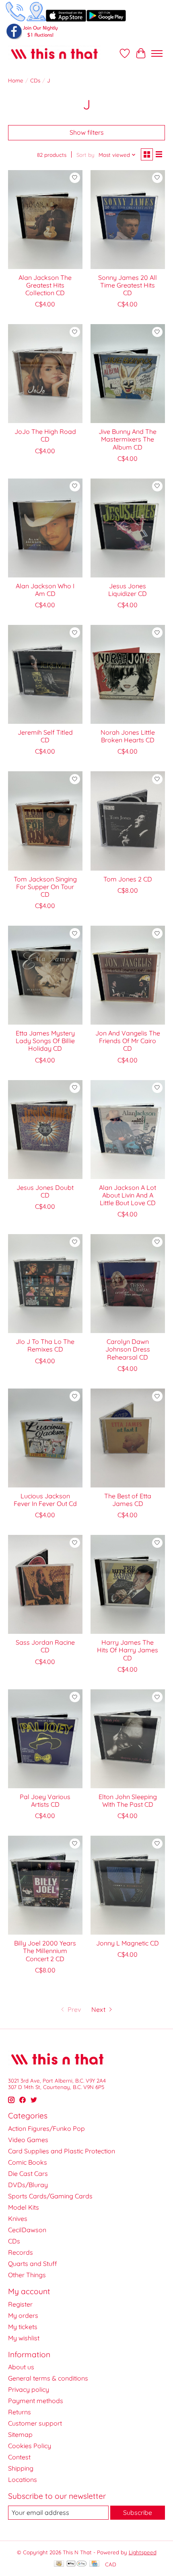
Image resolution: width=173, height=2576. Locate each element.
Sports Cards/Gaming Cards (50, 2196)
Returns (20, 2412)
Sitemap (20, 2434)
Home (16, 80)
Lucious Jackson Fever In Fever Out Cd (45, 1500)
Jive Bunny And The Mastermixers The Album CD (128, 439)
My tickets (23, 2327)
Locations (23, 2479)
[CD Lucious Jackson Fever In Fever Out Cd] (45, 1438)
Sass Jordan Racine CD (45, 1646)
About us (21, 2367)
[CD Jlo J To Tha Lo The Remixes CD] (45, 1284)
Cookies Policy (30, 2446)
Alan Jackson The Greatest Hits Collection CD (45, 285)
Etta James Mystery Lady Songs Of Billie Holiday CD (45, 1041)
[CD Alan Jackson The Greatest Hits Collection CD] (45, 220)
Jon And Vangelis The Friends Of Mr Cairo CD (128, 1041)
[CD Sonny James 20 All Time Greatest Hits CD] (128, 220)
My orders (23, 2315)
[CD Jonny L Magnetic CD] (128, 1885)
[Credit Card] (94, 2564)
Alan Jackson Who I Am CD (45, 590)
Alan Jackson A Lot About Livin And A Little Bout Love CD (128, 1195)
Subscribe (138, 2512)
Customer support (35, 2423)
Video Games (28, 2140)
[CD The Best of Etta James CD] (128, 1438)
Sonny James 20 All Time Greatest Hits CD (128, 285)
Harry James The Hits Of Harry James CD (128, 1650)
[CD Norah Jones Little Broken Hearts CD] (128, 674)
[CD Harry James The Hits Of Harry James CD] (128, 1584)
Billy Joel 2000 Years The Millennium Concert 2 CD (45, 1951)
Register (20, 2304)
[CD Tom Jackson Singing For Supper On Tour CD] (45, 821)
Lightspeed (143, 2552)
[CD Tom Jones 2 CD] (128, 821)
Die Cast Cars (28, 2173)
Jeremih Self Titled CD (45, 736)
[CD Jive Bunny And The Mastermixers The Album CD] (128, 374)
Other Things (27, 2275)
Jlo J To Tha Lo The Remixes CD (45, 1345)
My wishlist (24, 2338)
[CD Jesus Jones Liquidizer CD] (128, 528)
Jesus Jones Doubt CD (45, 1191)
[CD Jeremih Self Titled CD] (45, 674)
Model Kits (24, 2207)
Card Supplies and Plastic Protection (62, 2151)
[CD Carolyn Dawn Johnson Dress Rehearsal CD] (128, 1284)
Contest (19, 2457)
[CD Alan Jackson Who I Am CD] (45, 528)
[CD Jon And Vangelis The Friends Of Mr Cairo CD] (128, 975)
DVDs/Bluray (28, 2185)
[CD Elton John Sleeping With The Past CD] (128, 1739)
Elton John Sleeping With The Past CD (128, 1801)
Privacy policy (29, 2389)
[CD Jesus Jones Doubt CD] (45, 1130)
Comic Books (28, 2162)
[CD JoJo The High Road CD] (45, 374)
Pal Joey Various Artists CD (45, 1801)
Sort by (85, 155)
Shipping (21, 2468)
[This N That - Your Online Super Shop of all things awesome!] (54, 53)
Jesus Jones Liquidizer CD (128, 590)
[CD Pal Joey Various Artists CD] (45, 1739)
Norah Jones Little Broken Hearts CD (128, 736)
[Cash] (59, 2564)
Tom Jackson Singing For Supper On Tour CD (45, 887)
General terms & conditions (48, 2378)
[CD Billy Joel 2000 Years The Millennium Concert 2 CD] (45, 1885)
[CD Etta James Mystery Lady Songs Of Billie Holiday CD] (45, 975)
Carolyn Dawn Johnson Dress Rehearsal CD (128, 1349)
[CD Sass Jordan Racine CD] (45, 1584)
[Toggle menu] (157, 53)
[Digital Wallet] (77, 2564)
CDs (35, 80)
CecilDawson (27, 2230)
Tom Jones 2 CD (128, 879)
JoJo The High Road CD (45, 435)
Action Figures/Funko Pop (46, 2128)
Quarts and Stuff (33, 2264)
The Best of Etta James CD (128, 1500)
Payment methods (36, 2401)
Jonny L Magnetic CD (128, 1943)
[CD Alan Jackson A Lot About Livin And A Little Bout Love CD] (128, 1130)
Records (21, 2252)
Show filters (87, 132)
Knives (18, 2219)
